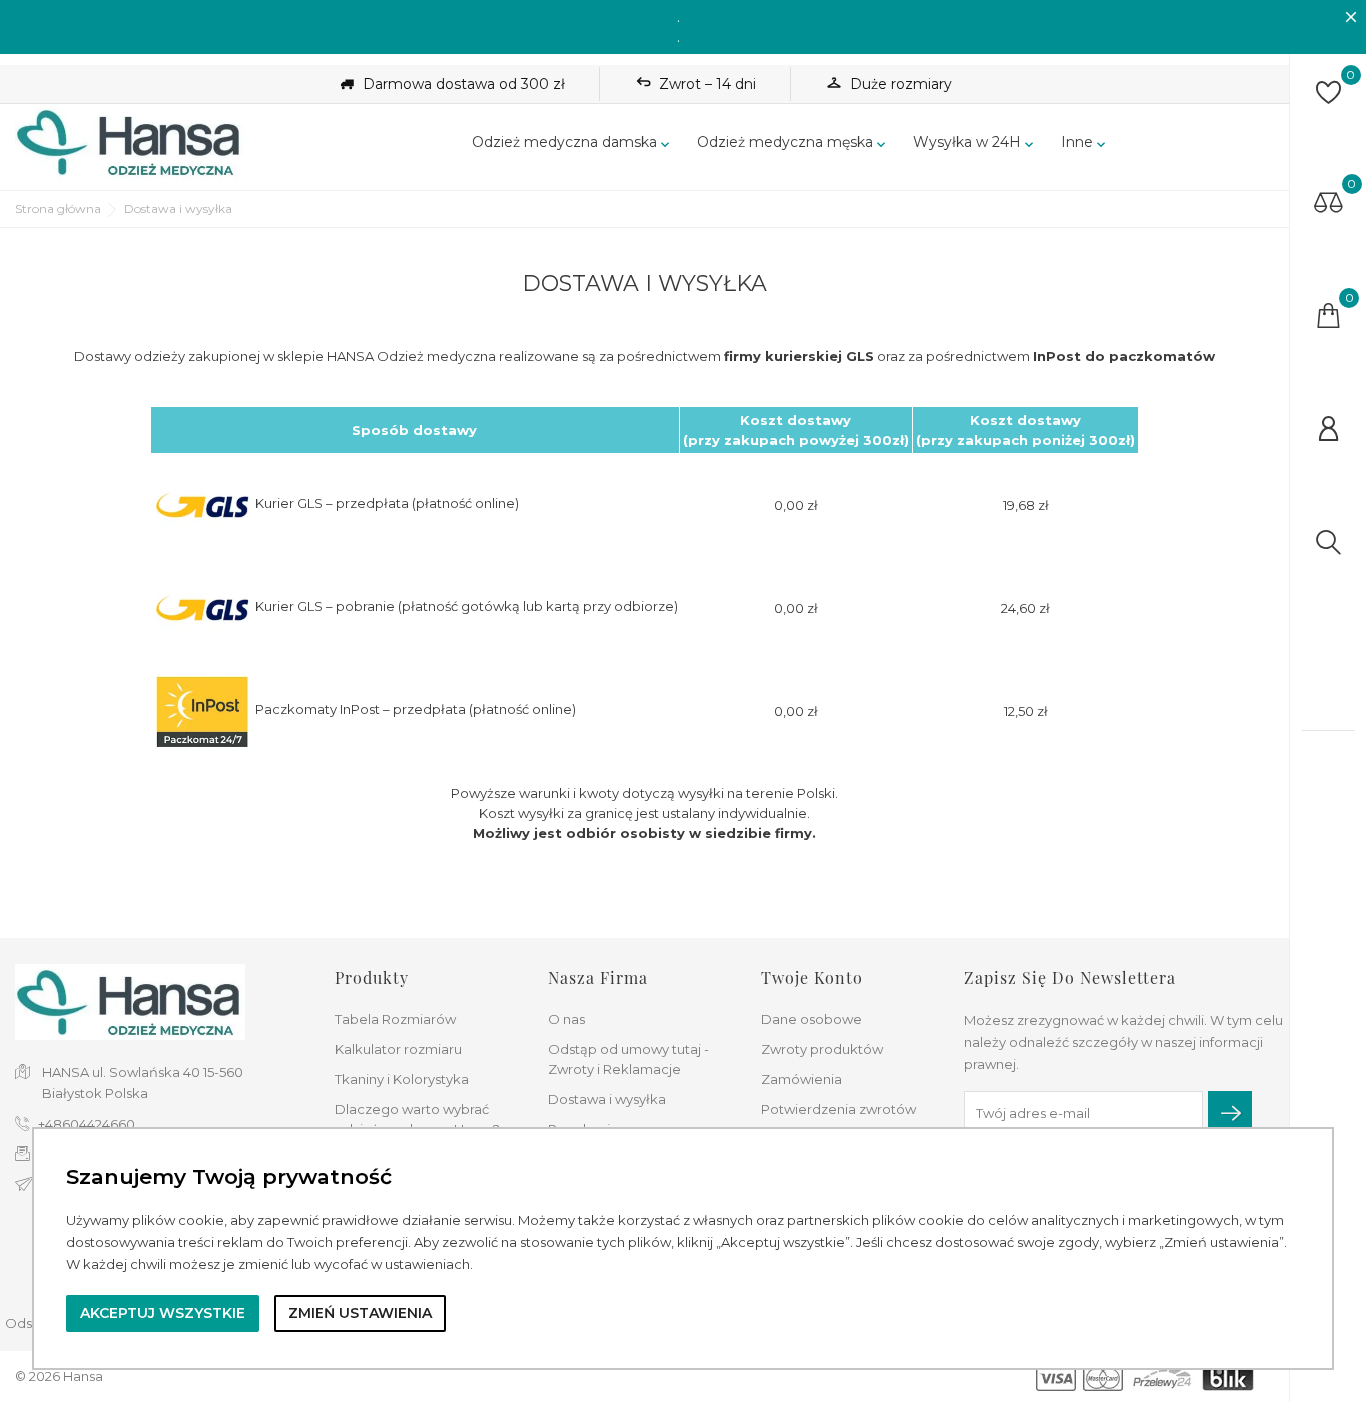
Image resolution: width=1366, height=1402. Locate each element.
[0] (1328, 92)
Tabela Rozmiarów (395, 1019)
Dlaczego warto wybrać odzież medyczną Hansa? (417, 1119)
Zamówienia (801, 1079)
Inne (1085, 142)
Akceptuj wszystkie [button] (162, 1313)
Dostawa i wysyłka (607, 1099)
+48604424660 (86, 1124)
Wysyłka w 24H (975, 142)
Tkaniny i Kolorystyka (402, 1079)
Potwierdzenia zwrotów (838, 1109)
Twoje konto (812, 977)
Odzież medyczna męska (793, 142)
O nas (566, 1019)
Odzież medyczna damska (572, 142)
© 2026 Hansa (59, 1376)
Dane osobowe (811, 1019)
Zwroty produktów (822, 1049)
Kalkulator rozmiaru (398, 1049)
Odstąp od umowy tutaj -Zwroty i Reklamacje (628, 1059)
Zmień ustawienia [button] (360, 1313)
